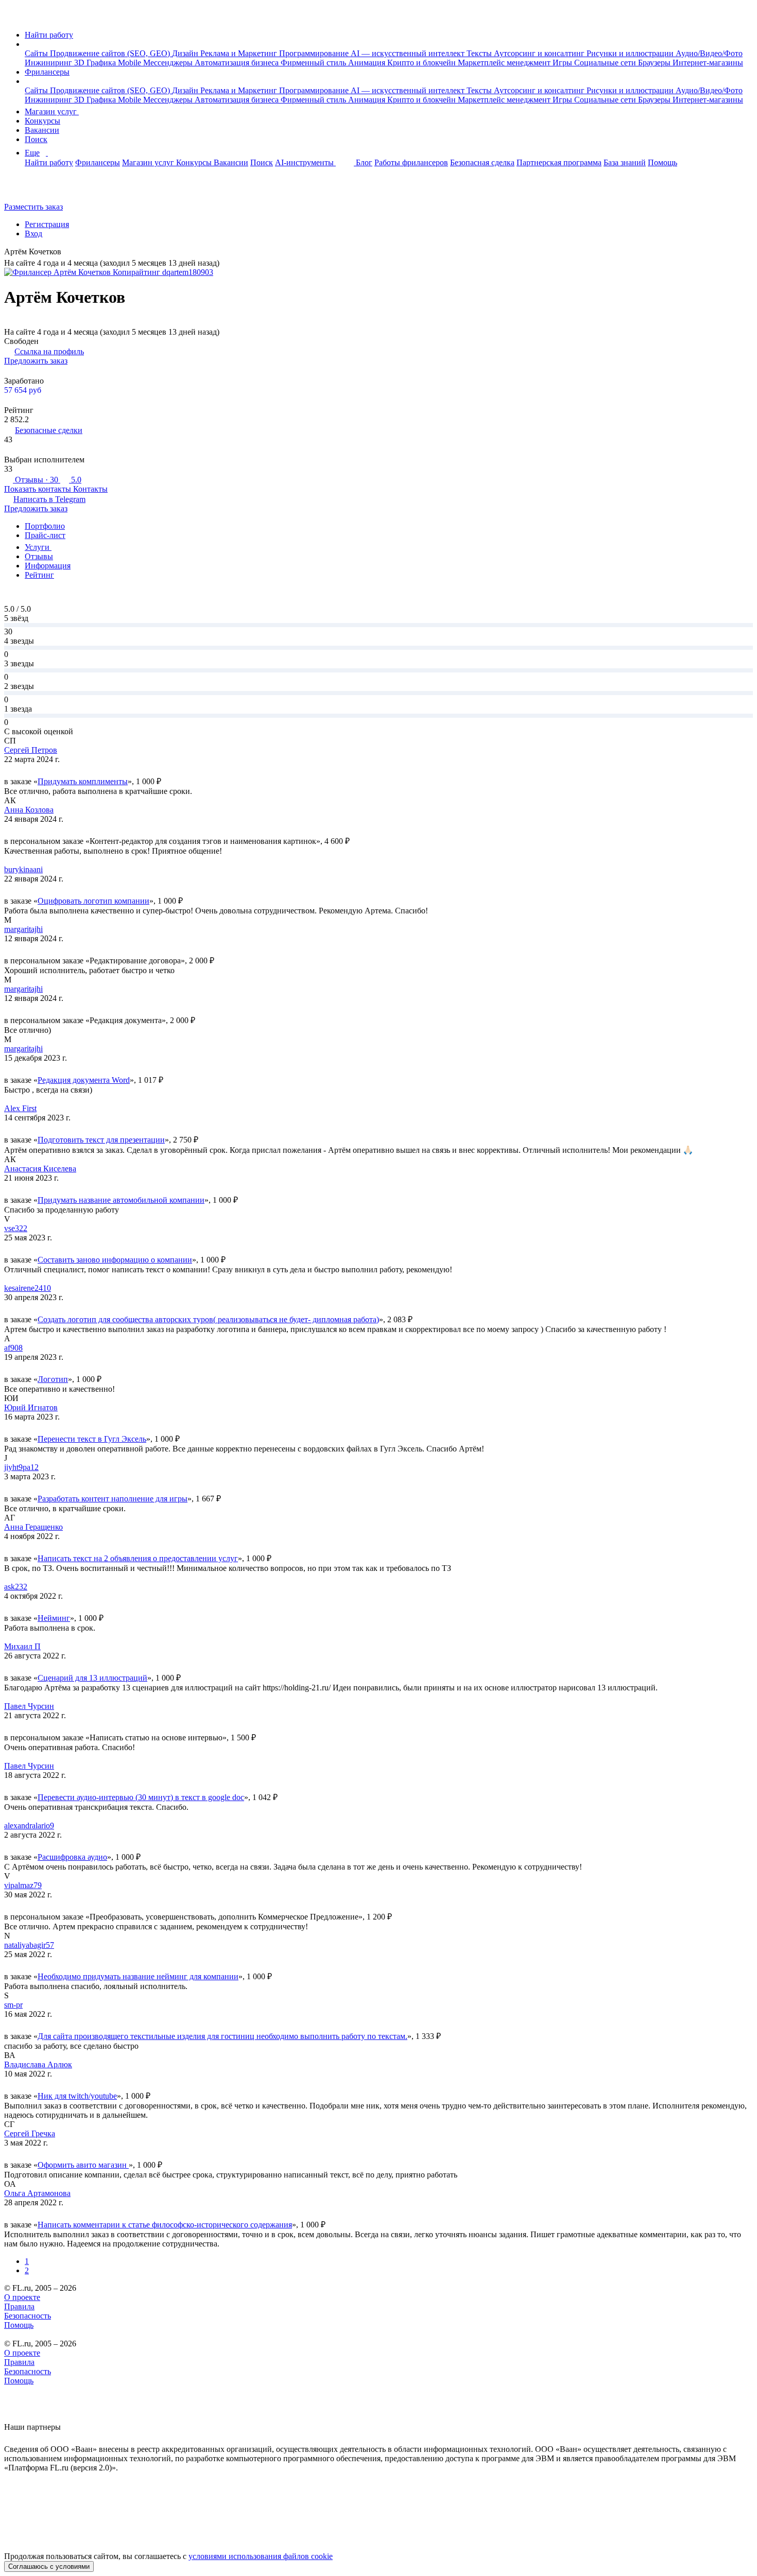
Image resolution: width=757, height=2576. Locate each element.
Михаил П (22, 1646)
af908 (13, 1348)
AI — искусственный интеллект (409, 53)
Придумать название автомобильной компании (121, 1200)
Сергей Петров (31, 750)
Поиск (36, 139)
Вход (33, 234)
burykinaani (23, 869)
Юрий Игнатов (31, 1407)
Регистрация (47, 224)
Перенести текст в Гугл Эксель (92, 1439)
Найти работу (49, 35)
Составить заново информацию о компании (115, 1260)
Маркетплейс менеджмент (505, 63)
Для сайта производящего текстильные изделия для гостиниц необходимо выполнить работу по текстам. (222, 2036)
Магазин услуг (52, 111)
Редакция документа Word (84, 1080)
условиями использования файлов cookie (261, 2556)
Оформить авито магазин (83, 2165)
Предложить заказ (36, 361)
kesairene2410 (28, 1288)
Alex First (20, 1108)
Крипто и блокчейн (423, 63)
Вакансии (42, 130)
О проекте (22, 2297)
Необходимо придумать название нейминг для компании (138, 1976)
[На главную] (14, 17)
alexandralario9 (29, 1826)
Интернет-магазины (708, 63)
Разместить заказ (33, 207)
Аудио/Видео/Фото (709, 53)
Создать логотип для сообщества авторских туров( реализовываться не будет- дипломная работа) (208, 1319)
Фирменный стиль (314, 63)
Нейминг (54, 1618)
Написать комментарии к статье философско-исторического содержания (165, 2225)
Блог (364, 162)
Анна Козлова (29, 810)
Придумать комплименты (83, 781)
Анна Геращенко (33, 1527)
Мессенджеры (169, 63)
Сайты (37, 53)
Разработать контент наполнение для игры (113, 1499)
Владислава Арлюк (38, 2064)
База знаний (625, 162)
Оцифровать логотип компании (93, 901)
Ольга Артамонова (37, 2193)
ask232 (16, 1587)
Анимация (368, 63)
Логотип (53, 1379)
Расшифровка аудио (72, 1857)
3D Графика (96, 63)
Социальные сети (606, 63)
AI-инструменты (305, 162)
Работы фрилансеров (411, 162)
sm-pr (13, 2005)
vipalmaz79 (23, 1885)
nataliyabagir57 (29, 1945)
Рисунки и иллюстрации (631, 53)
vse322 (16, 1228)
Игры (563, 63)
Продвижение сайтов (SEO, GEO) (111, 53)
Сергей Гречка (30, 2133)
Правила (19, 2306)
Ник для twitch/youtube (77, 2096)
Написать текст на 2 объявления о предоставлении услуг (138, 1558)
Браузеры (655, 63)
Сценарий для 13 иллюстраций (92, 1678)
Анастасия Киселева (40, 1169)
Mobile (131, 63)
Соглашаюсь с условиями (49, 2566)
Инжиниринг (49, 63)
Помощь (663, 162)
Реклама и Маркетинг (240, 53)
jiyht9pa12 (21, 1467)
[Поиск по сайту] (33, 189)
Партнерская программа (559, 162)
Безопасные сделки (49, 430)
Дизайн (186, 53)
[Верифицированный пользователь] (69, 253)
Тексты (480, 53)
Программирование (315, 53)
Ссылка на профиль (49, 351)
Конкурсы (42, 121)
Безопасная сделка (482, 162)
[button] (28, 44)
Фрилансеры (47, 72)
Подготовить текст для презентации (101, 1140)
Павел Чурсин (29, 1706)
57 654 (23, 390)
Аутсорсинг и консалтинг (540, 53)
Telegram (49, 499)
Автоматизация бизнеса (238, 63)
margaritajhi (23, 929)
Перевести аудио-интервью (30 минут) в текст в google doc (141, 1797)
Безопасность (28, 2316)
